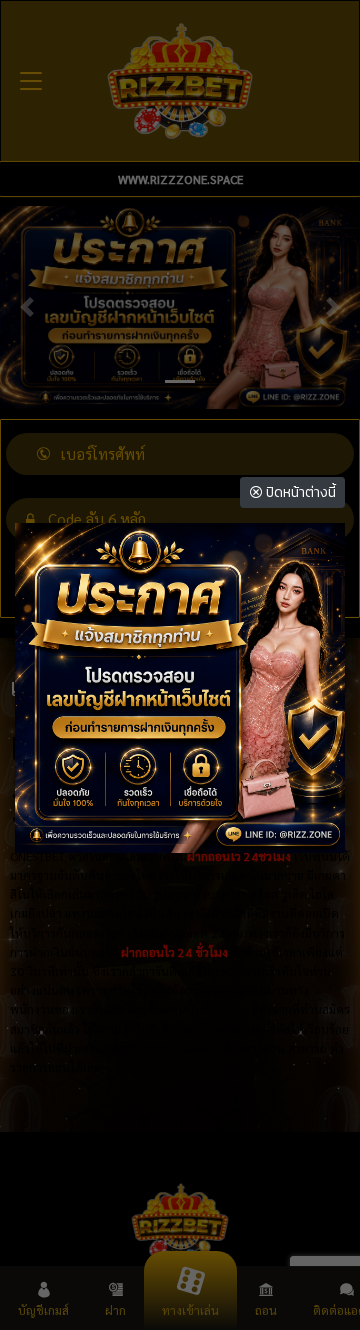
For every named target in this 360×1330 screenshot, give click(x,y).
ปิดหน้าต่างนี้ (299, 492)
